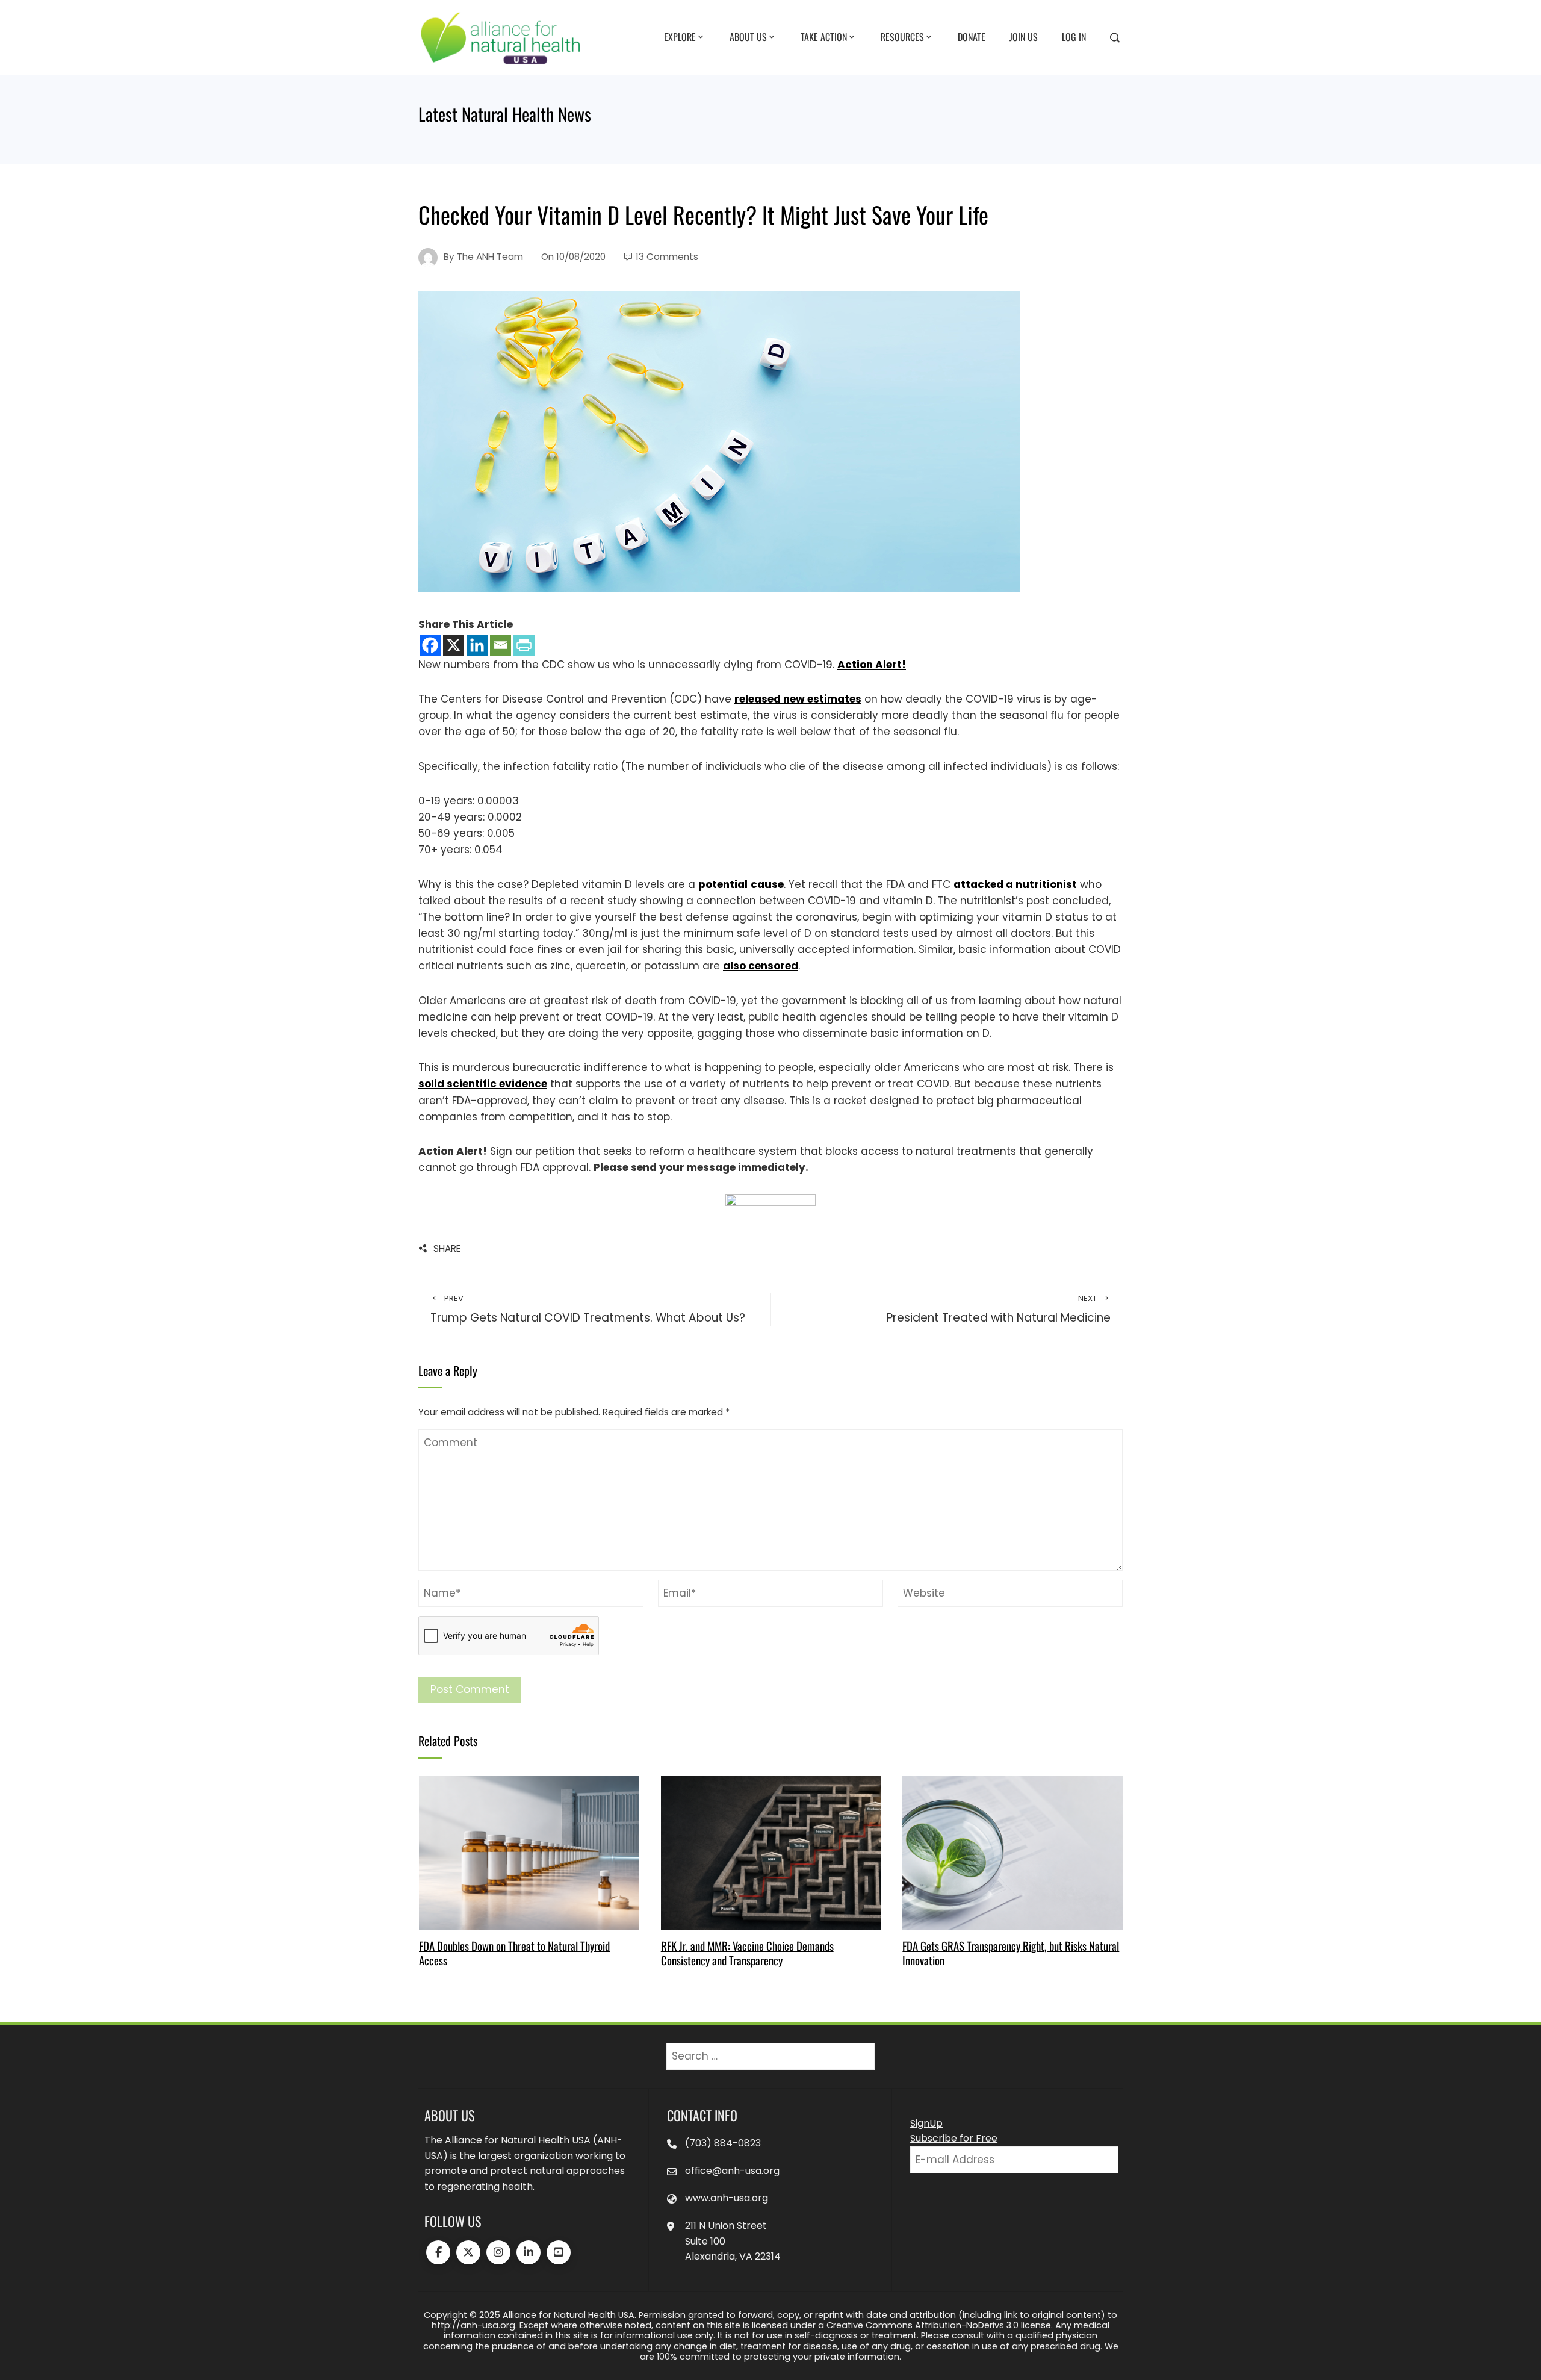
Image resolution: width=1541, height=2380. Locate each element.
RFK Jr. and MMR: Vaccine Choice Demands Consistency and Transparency (747, 1953)
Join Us (1024, 37)
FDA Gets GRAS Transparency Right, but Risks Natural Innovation (1011, 1953)
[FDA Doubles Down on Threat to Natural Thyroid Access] (529, 1852)
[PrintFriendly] (524, 645)
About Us (748, 37)
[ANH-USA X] (468, 2252)
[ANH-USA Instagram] (498, 2252)
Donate (972, 37)
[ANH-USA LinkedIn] (529, 2252)
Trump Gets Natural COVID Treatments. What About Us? (588, 1310)
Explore (680, 37)
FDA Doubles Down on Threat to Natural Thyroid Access (514, 1953)
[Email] (501, 645)
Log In (1074, 37)
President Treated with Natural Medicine (999, 1310)
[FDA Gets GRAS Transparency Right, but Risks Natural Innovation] (1012, 1852)
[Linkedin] (477, 645)
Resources (902, 37)
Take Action (824, 37)
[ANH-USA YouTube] (559, 2252)
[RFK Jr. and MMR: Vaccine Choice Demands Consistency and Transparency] (771, 1852)
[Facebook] (430, 645)
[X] (454, 645)
